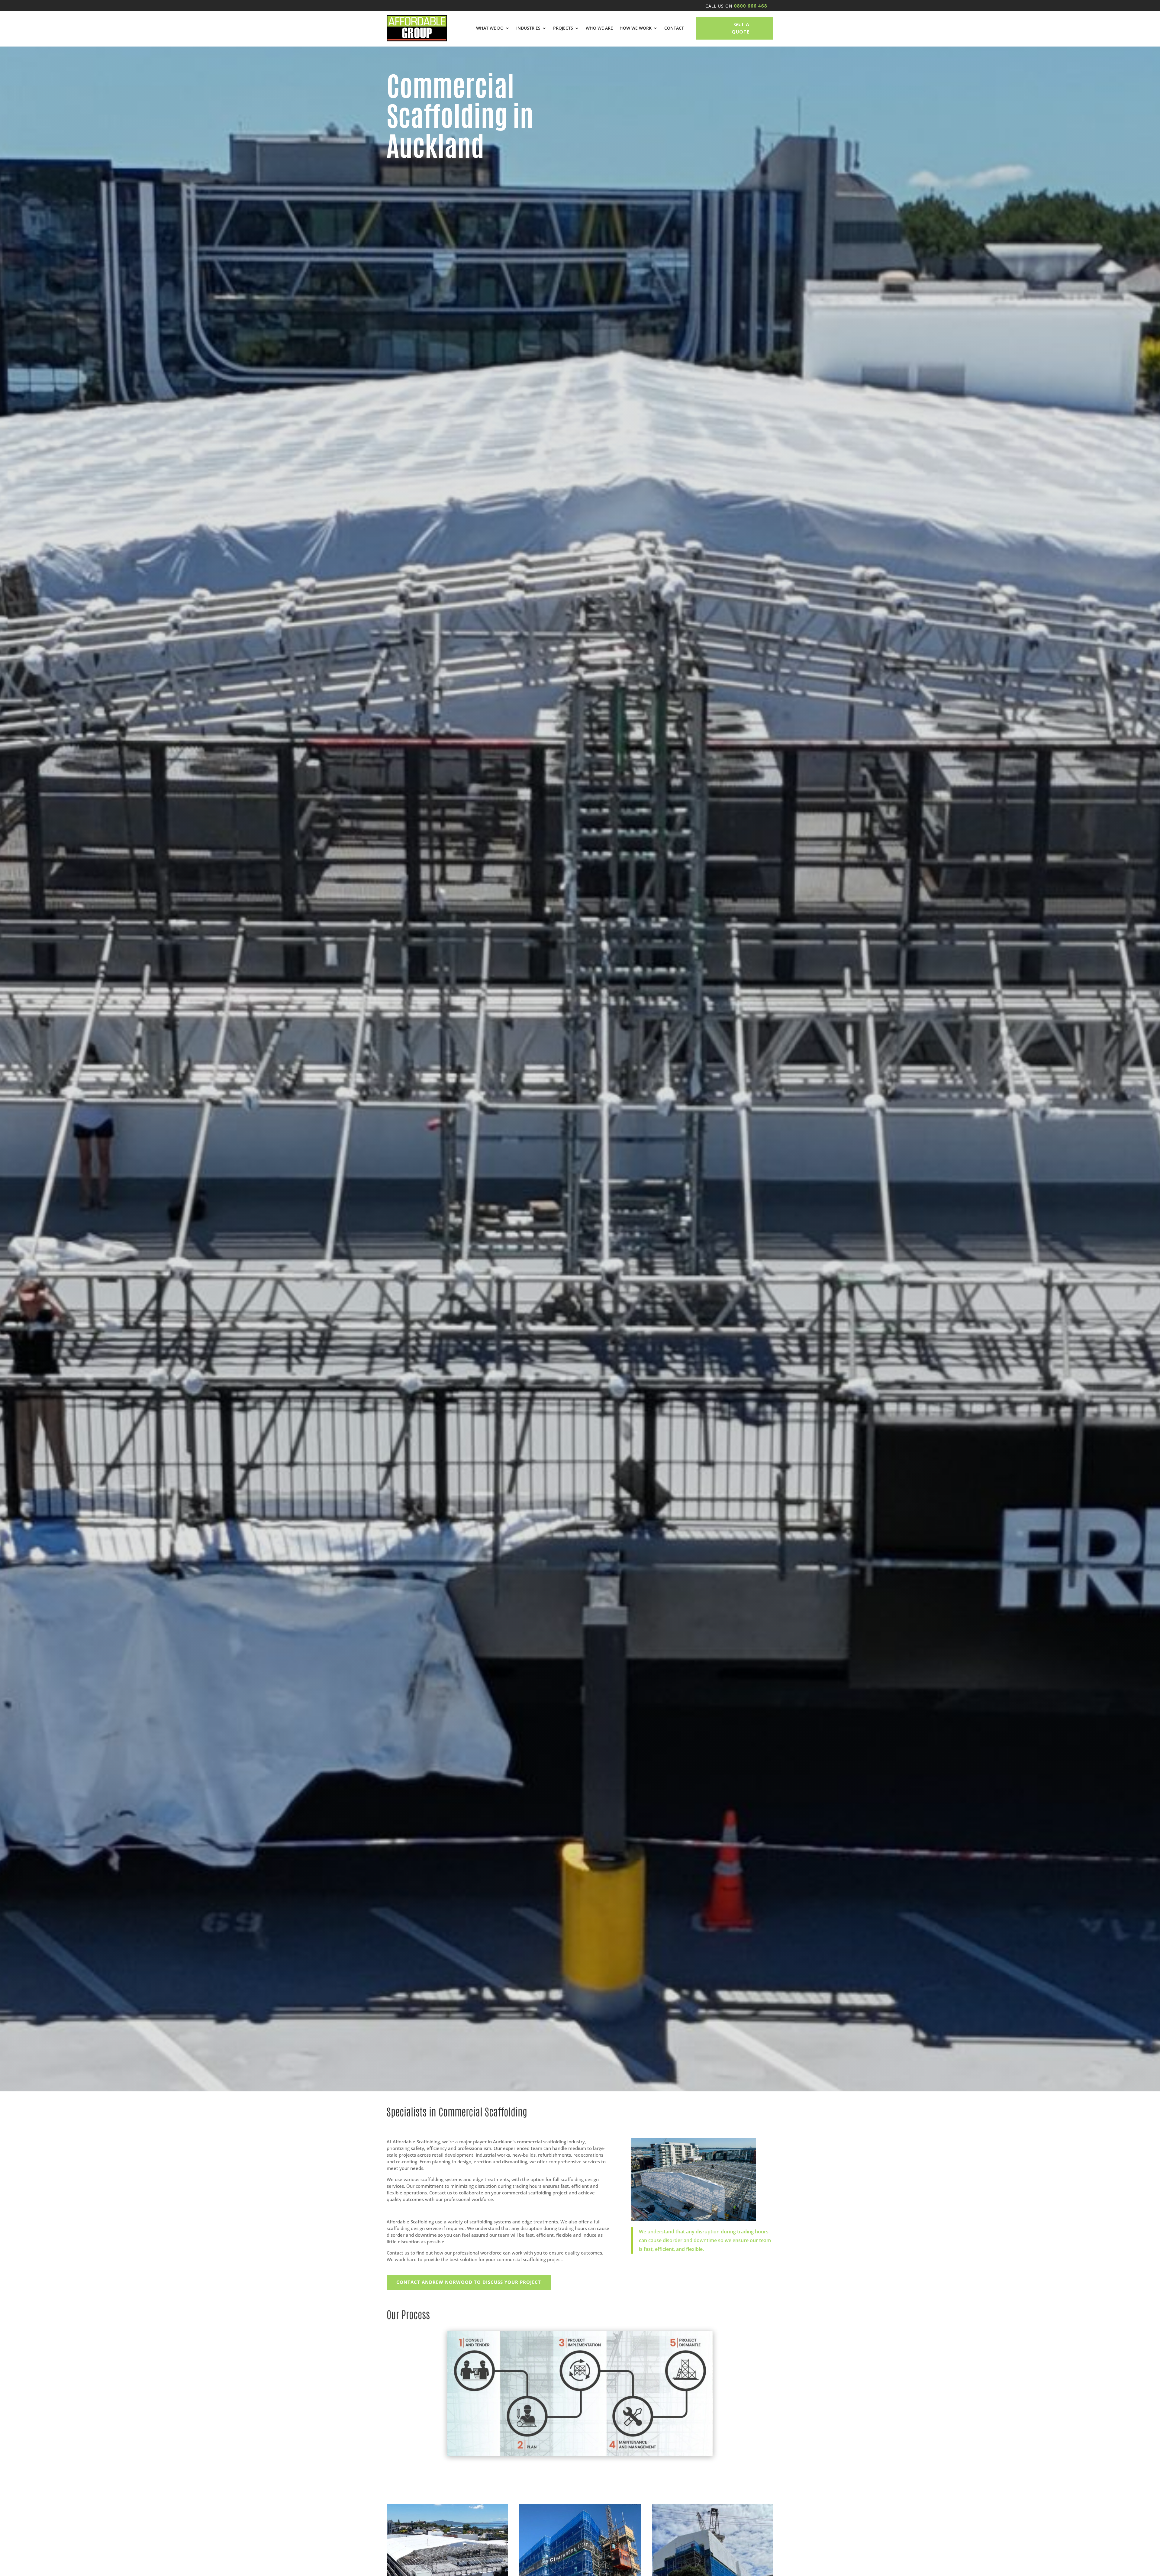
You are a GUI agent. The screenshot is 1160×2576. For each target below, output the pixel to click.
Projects (563, 28)
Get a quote (741, 28)
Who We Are (599, 28)
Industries (528, 28)
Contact (674, 28)
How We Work (636, 28)
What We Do (490, 28)
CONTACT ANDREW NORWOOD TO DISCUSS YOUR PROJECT (469, 2282)
